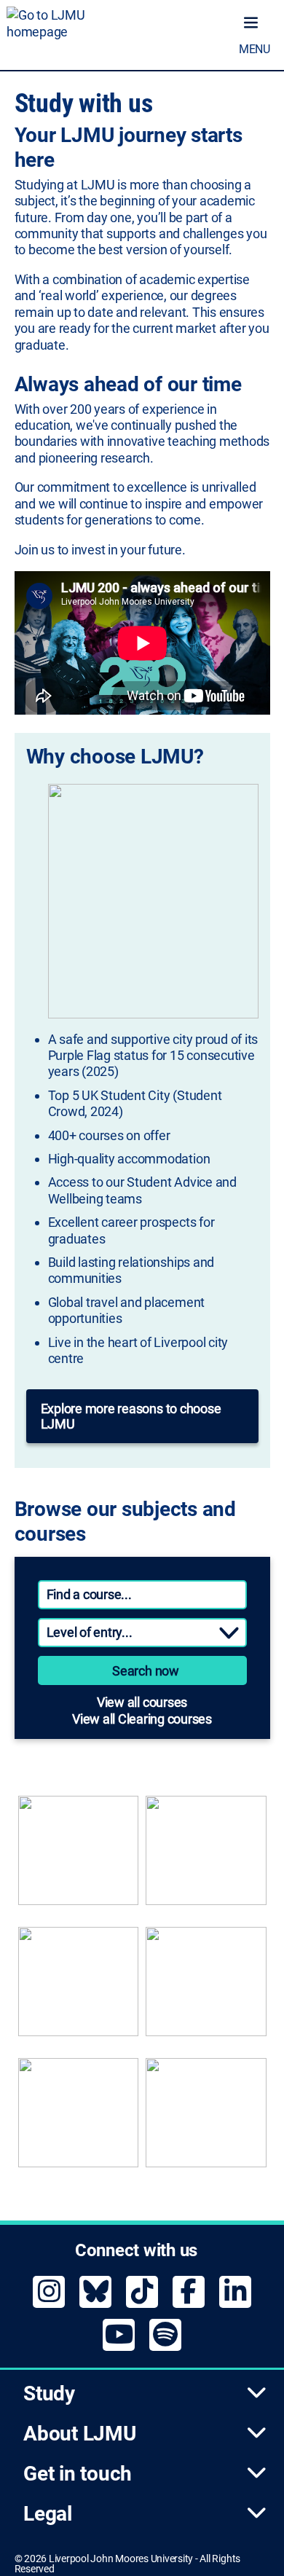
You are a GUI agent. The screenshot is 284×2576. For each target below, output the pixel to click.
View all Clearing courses (142, 1719)
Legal (48, 2514)
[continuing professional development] (206, 1989)
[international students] (79, 2120)
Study (49, 2394)
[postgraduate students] (206, 1858)
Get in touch (78, 2474)
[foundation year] (206, 2120)
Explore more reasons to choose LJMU (131, 1416)
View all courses (142, 1702)
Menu (255, 49)
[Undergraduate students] (79, 1858)
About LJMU (80, 2434)
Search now (146, 1671)
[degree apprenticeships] (79, 1989)
